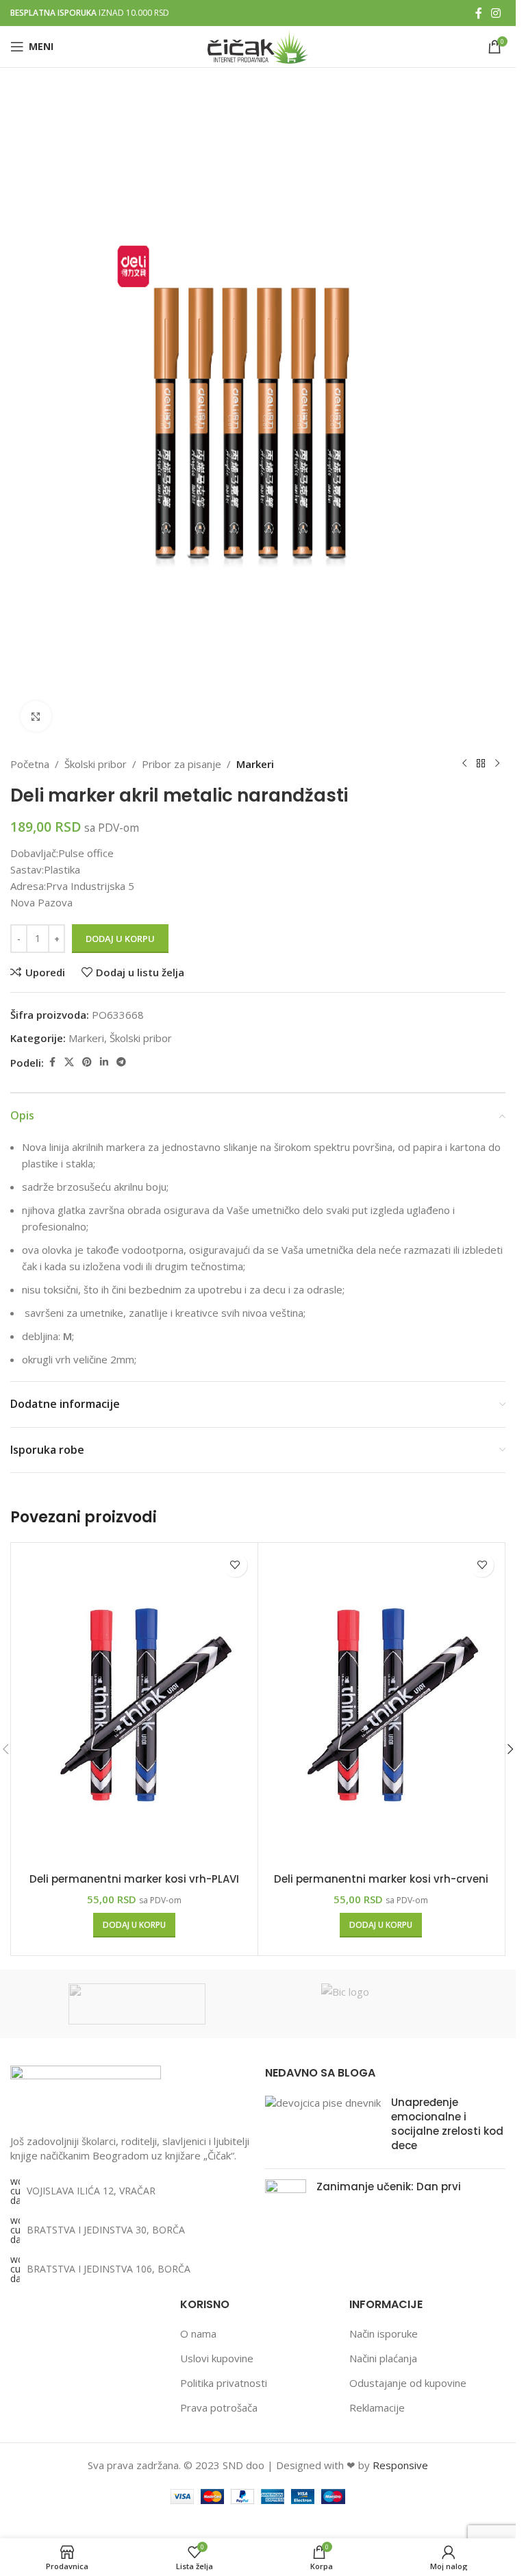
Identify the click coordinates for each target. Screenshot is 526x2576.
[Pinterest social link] (87, 1062)
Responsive (400, 2465)
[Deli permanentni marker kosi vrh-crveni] (381, 1706)
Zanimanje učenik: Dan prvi (389, 2187)
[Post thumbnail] (323, 2127)
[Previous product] (464, 764)
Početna (30, 764)
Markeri (255, 764)
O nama (198, 2333)
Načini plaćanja (383, 2358)
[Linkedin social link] (104, 1062)
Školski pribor (96, 764)
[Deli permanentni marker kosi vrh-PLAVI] (134, 1706)
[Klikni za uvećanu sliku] (36, 716)
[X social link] (69, 1062)
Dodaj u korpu (120, 939)
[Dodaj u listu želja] (235, 1565)
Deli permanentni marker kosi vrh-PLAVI (134, 1879)
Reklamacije (377, 2407)
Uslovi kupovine (217, 2358)
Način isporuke (384, 2333)
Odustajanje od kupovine (408, 2383)
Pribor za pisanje (181, 764)
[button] (134, 1925)
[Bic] (389, 2004)
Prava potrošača (219, 2407)
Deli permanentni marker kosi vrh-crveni (381, 1879)
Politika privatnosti (224, 2383)
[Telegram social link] (121, 1062)
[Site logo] (258, 45)
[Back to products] (481, 764)
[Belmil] (137, 2004)
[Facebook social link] (479, 13)
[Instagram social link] (496, 13)
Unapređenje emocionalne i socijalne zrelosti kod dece (447, 2124)
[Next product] (497, 764)
